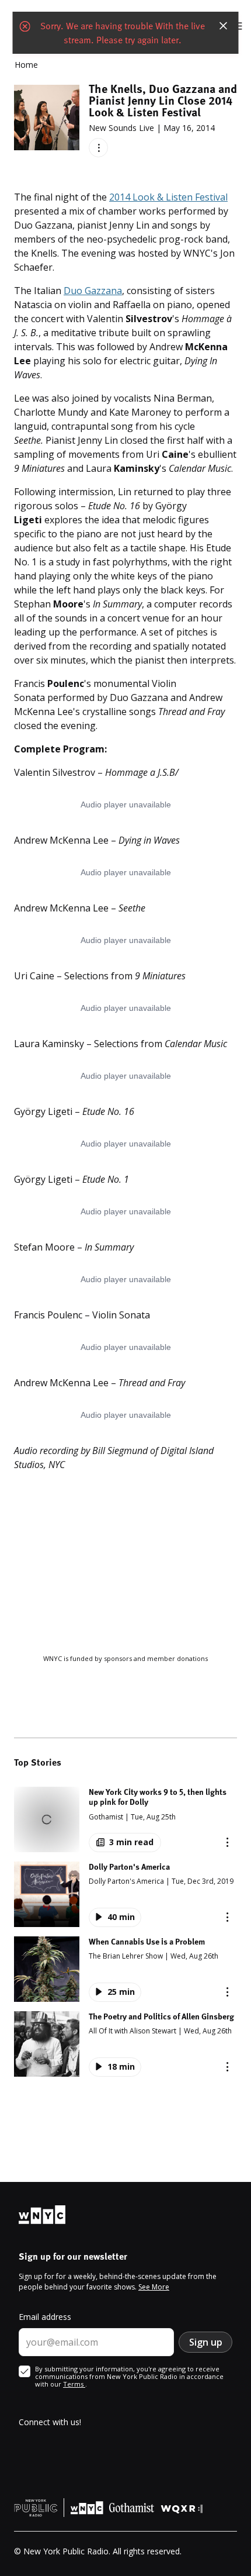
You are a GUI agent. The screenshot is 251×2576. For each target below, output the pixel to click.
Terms (74, 2384)
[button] (125, 1819)
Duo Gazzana (93, 291)
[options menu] (98, 148)
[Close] (224, 26)
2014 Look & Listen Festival (168, 197)
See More (154, 2287)
